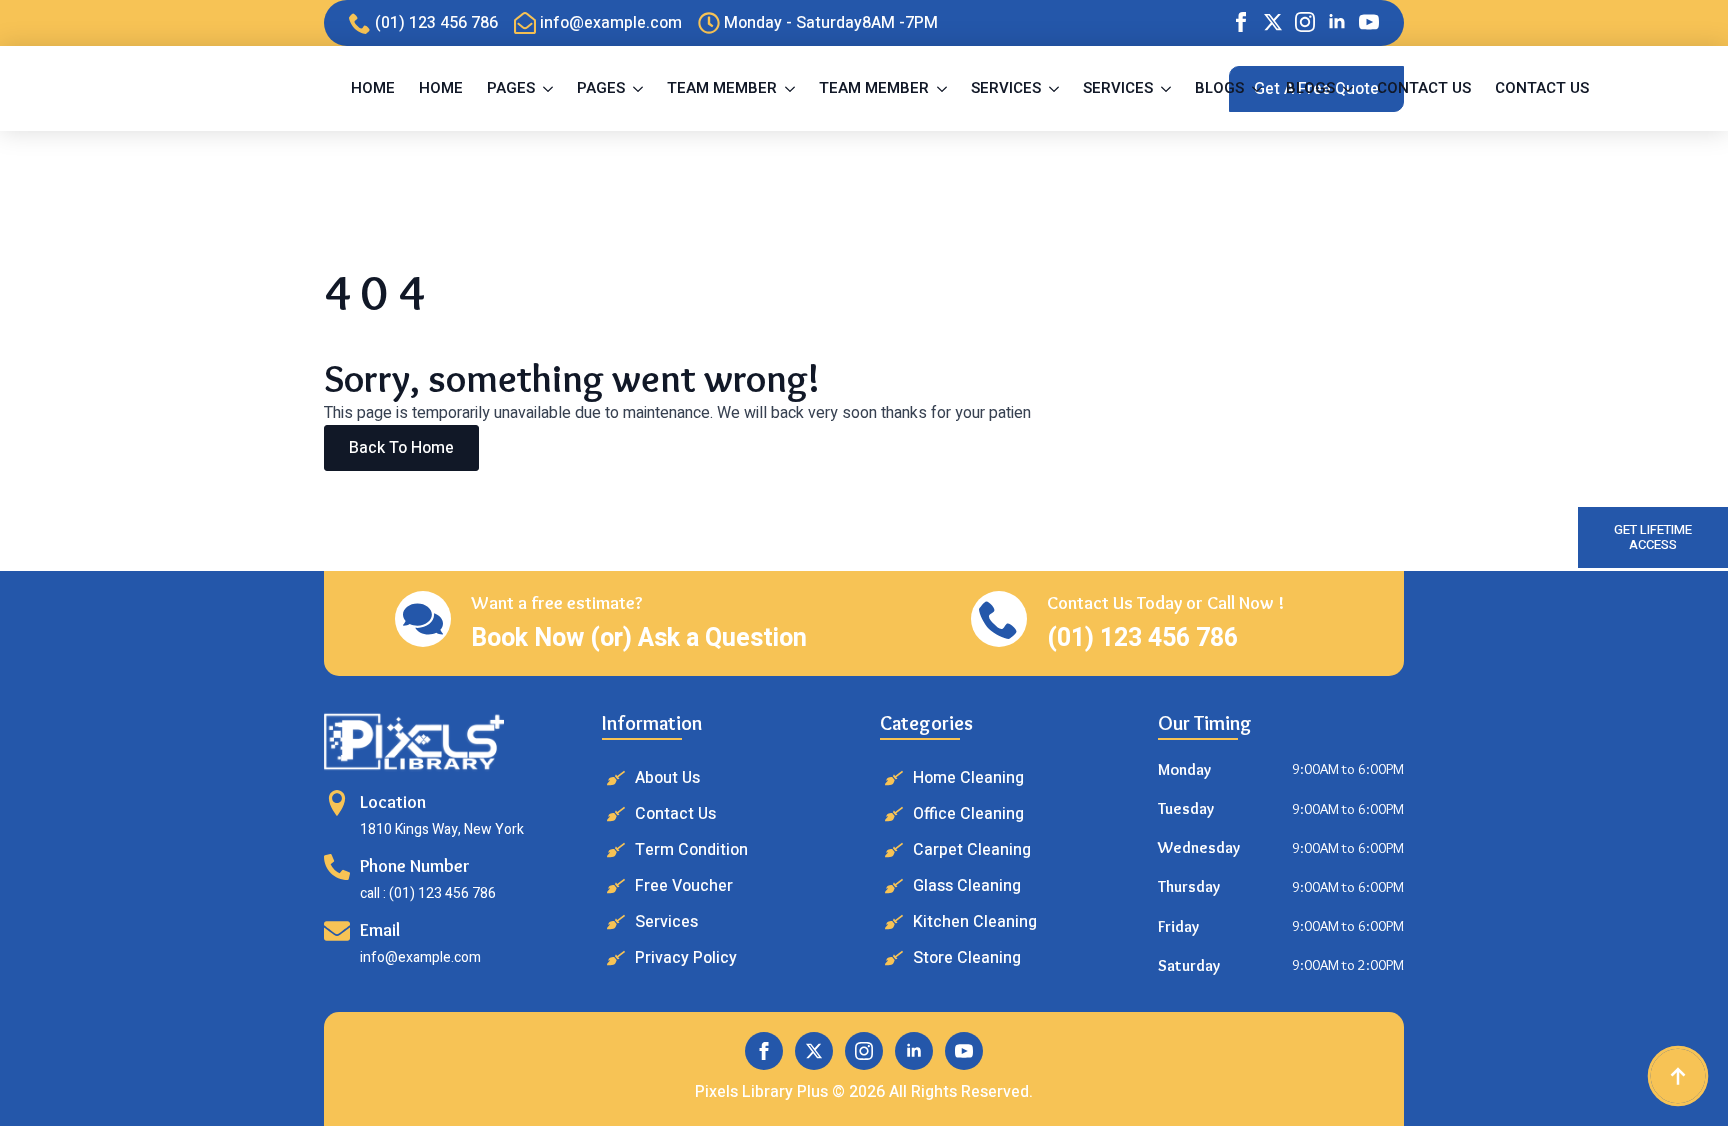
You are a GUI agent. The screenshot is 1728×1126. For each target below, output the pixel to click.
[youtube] (1369, 22)
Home (373, 88)
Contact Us (1424, 88)
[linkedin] (1337, 22)
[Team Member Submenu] (792, 88)
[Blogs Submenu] (1259, 88)
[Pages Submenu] (550, 88)
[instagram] (1305, 22)
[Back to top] (1678, 1076)
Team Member (722, 88)
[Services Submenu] (1056, 88)
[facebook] (1241, 22)
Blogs (1219, 88)
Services (1006, 88)
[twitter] (1273, 22)
